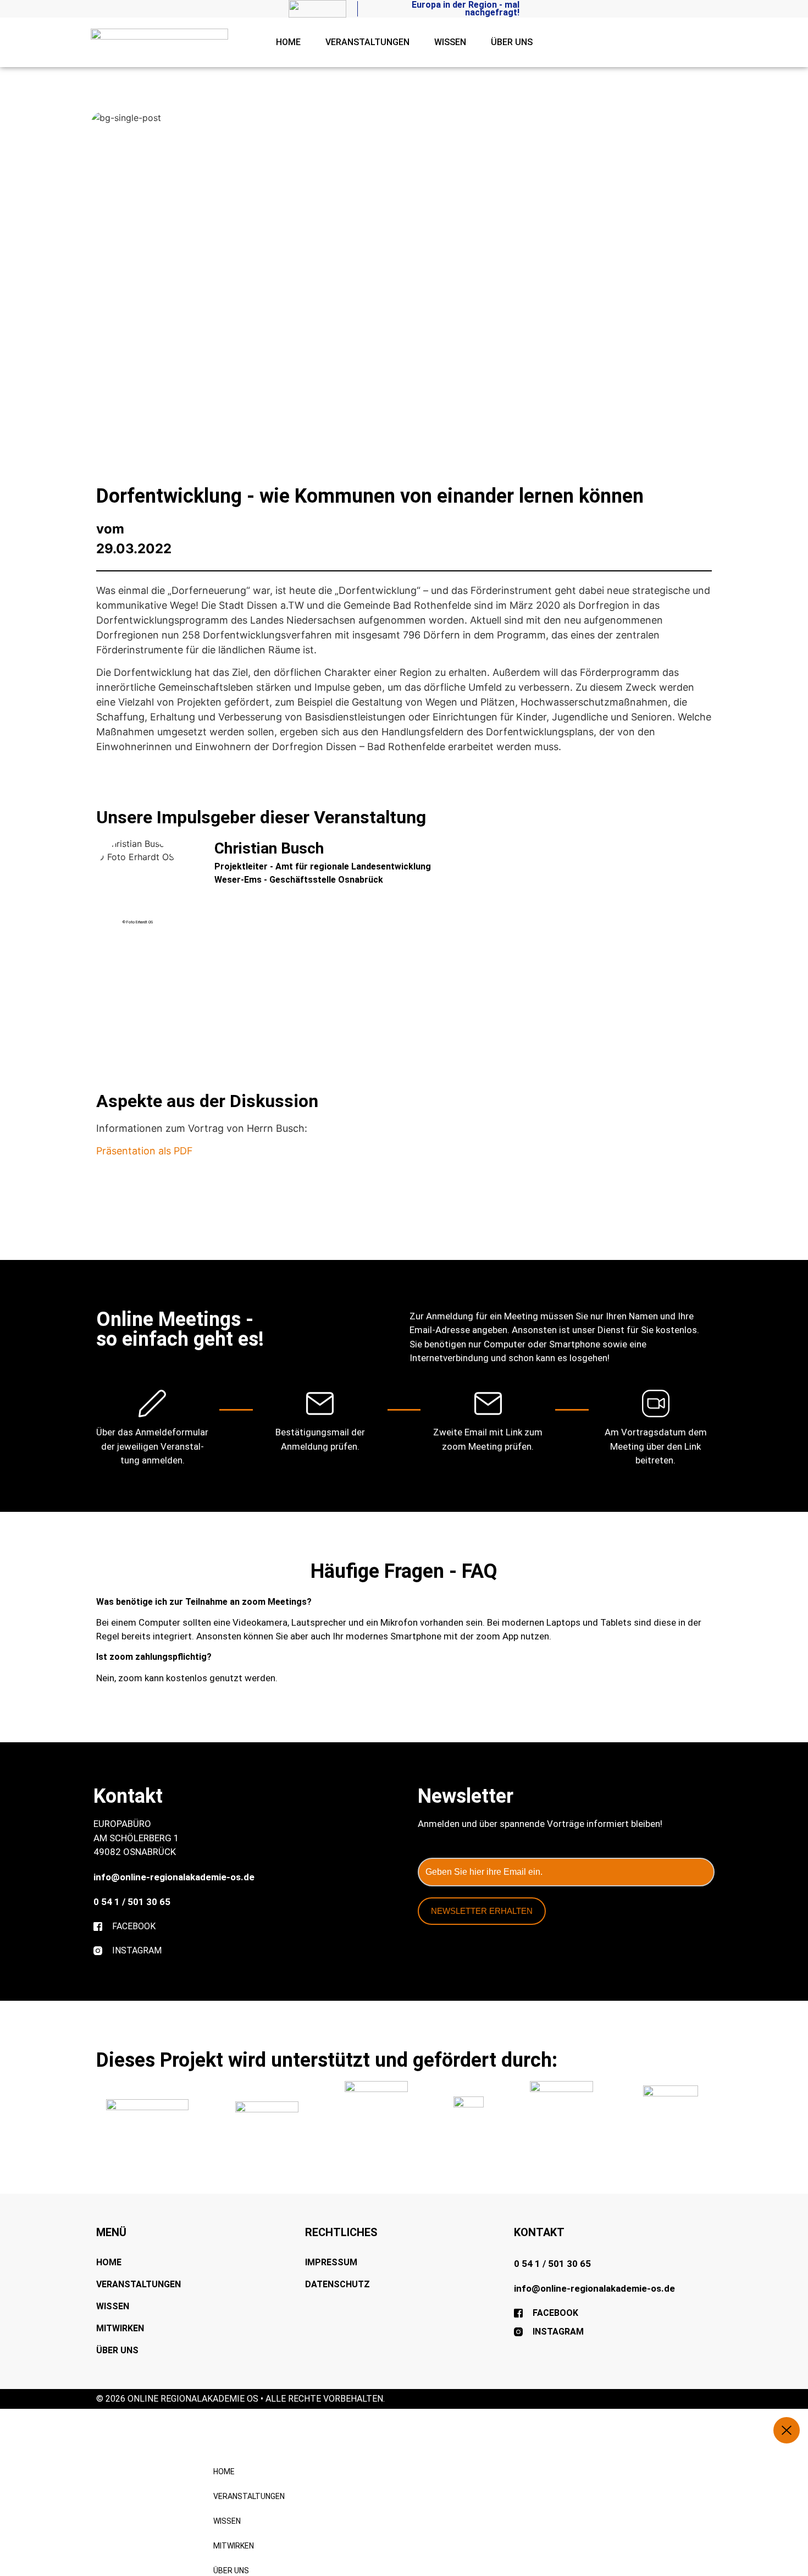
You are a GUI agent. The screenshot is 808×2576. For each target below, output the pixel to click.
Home (288, 42)
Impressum (331, 2262)
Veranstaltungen (367, 42)
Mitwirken (120, 2328)
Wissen (450, 42)
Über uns (512, 42)
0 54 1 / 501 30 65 (132, 1902)
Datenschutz (337, 2284)
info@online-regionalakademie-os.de (174, 1877)
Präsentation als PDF (145, 1151)
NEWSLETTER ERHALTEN (482, 1911)
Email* (429, 1852)
